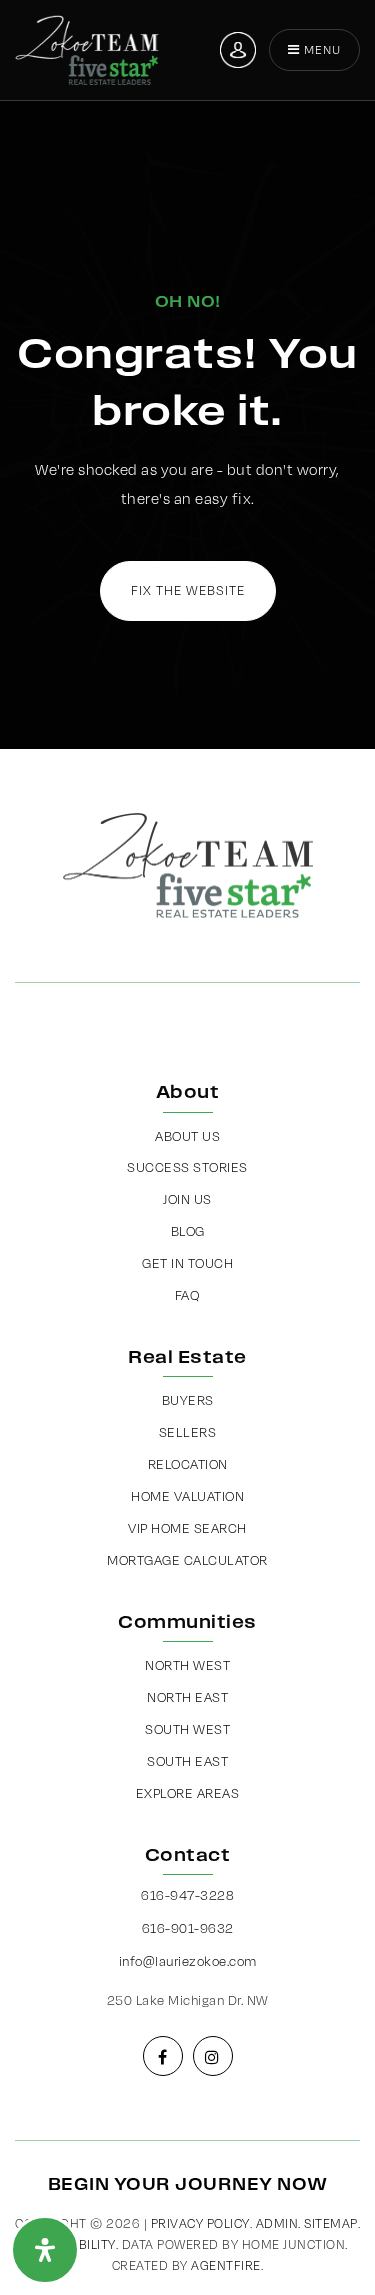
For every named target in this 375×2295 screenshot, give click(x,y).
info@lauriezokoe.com (188, 1961)
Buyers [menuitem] (188, 1400)
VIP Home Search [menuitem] (187, 1528)
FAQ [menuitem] (188, 1295)
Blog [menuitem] (188, 1231)
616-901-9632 (188, 1928)
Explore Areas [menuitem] (188, 1793)
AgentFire (226, 2265)
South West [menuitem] (187, 1729)
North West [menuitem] (187, 1665)
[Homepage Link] (87, 48)
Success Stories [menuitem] (187, 1167)
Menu (320, 49)
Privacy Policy (200, 2223)
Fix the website (188, 590)
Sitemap (331, 2223)
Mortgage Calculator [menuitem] (187, 1560)
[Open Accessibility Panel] (45, 2250)
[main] (187, 374)
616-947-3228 (187, 1895)
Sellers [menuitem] (188, 1432)
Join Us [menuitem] (187, 1199)
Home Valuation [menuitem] (187, 1496)
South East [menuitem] (187, 1761)
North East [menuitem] (187, 1697)
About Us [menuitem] (187, 1136)
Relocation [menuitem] (188, 1464)
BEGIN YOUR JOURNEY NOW (188, 2184)
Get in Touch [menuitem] (187, 1263)
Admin (277, 2223)
